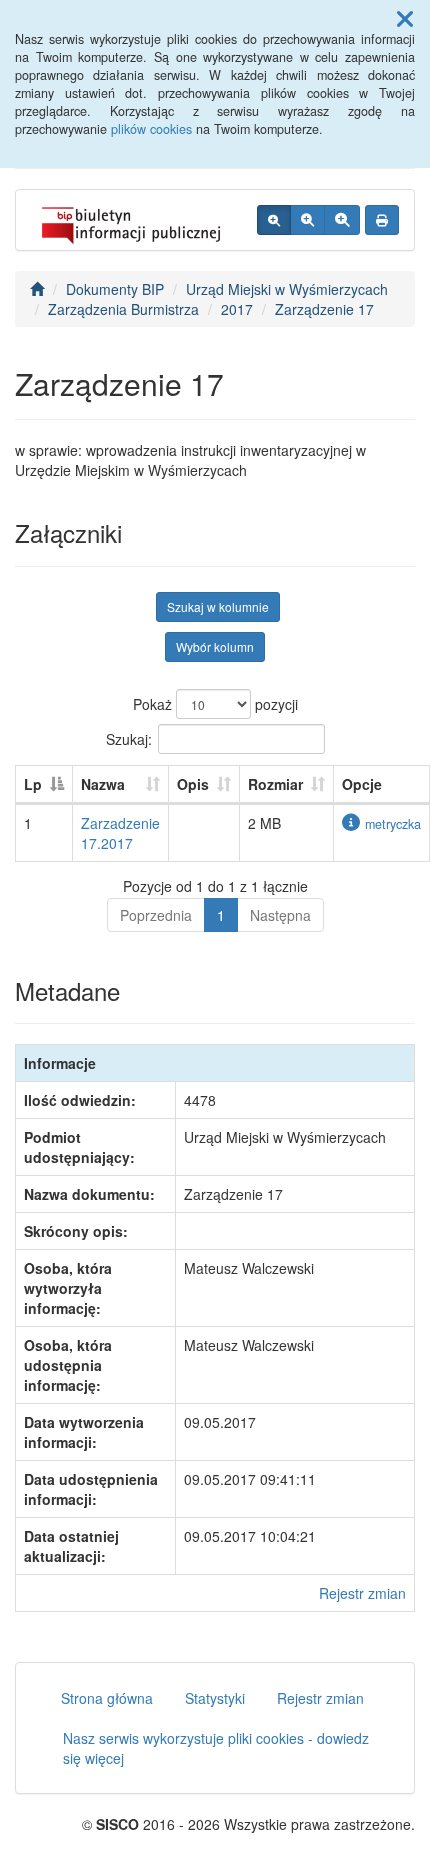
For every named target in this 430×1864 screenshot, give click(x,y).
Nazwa (103, 784)
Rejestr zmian (362, 1593)
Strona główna (107, 1698)
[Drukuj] (382, 220)
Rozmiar (275, 784)
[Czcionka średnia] (307, 220)
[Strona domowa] (37, 289)
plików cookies (151, 129)
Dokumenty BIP (115, 289)
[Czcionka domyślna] (274, 220)
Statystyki (215, 1698)
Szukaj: (129, 738)
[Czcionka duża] (342, 220)
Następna (280, 915)
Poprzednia (156, 915)
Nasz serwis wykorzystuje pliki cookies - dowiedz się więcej (216, 1748)
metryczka (393, 824)
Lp (33, 784)
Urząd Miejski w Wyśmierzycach (287, 289)
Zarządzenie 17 (324, 309)
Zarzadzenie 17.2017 (120, 833)
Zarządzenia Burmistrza (123, 309)
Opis (193, 784)
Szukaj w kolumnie (218, 606)
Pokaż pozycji (215, 704)
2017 (237, 309)
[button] (405, 18)
